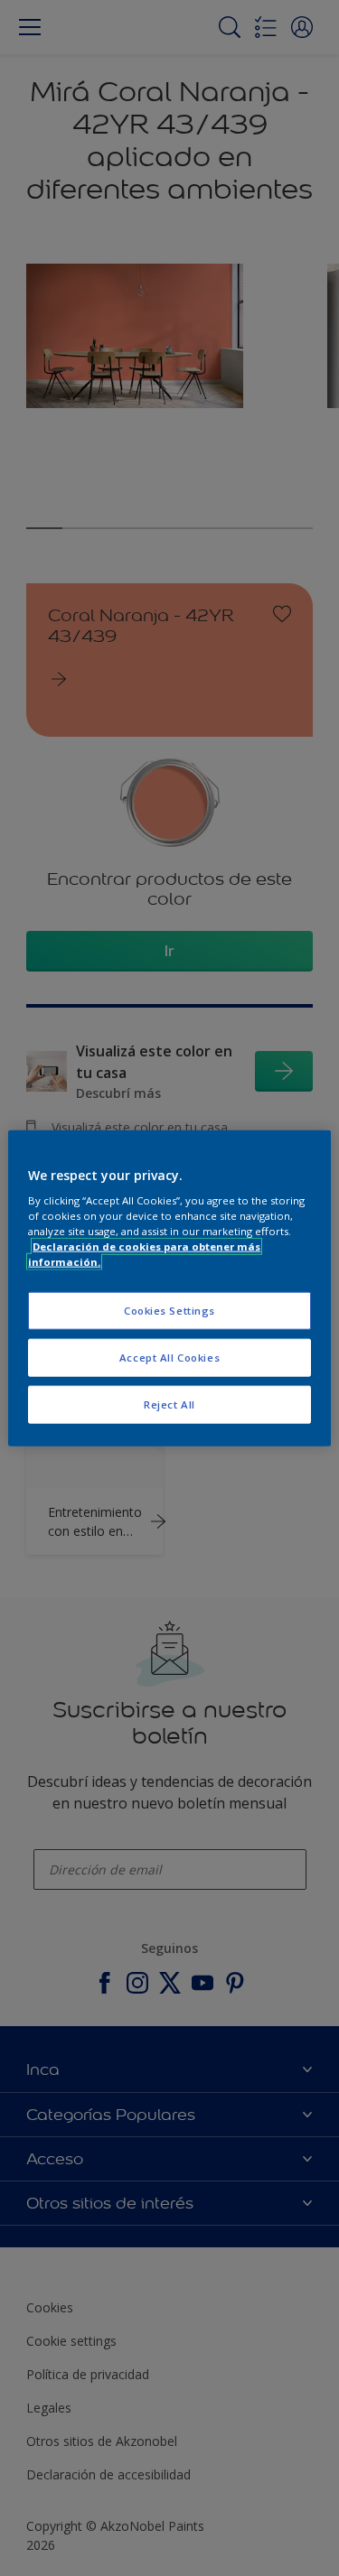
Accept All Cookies (169, 1358)
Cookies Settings (169, 1311)
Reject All (169, 1404)
